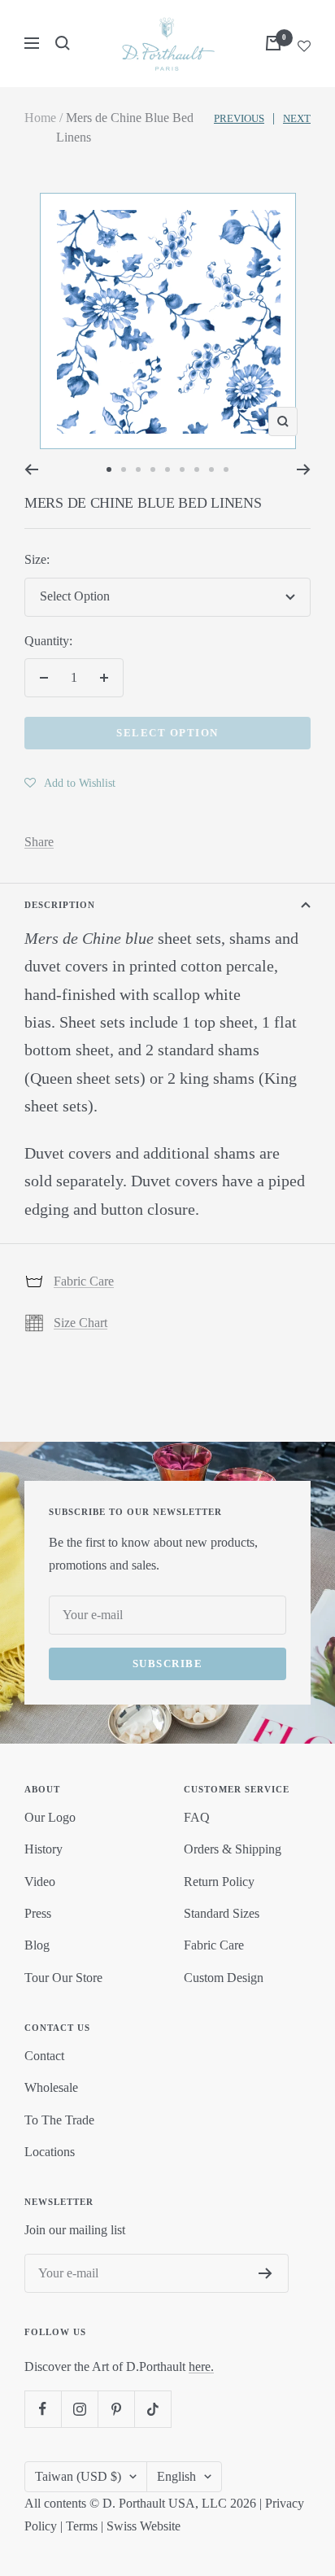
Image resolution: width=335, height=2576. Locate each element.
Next (297, 118)
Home (40, 118)
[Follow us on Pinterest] (116, 2409)
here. (201, 2366)
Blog (37, 1945)
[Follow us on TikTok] (152, 2409)
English (176, 2476)
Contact (44, 2056)
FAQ (197, 1817)
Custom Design (224, 1978)
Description (60, 905)
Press (38, 1913)
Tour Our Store (63, 1978)
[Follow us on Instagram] (79, 2409)
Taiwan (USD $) (78, 2476)
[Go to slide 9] (226, 469)
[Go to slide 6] (182, 469)
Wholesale (51, 2087)
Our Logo (50, 1817)
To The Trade (59, 2120)
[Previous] (31, 469)
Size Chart (80, 1323)
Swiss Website (144, 2526)
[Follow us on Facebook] (43, 2409)
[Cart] (273, 43)
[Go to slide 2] (124, 469)
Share (39, 842)
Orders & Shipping (233, 1849)
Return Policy (219, 1882)
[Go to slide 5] (167, 469)
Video (40, 1882)
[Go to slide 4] (153, 469)
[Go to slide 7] (197, 469)
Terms (82, 2526)
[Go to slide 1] (109, 469)
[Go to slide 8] (211, 469)
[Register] (265, 2273)
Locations (50, 2152)
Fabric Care (84, 1281)
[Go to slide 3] (138, 469)
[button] (70, 783)
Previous (239, 118)
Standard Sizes (222, 1913)
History (44, 1849)
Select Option (167, 733)
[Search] (63, 43)
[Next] (304, 469)
